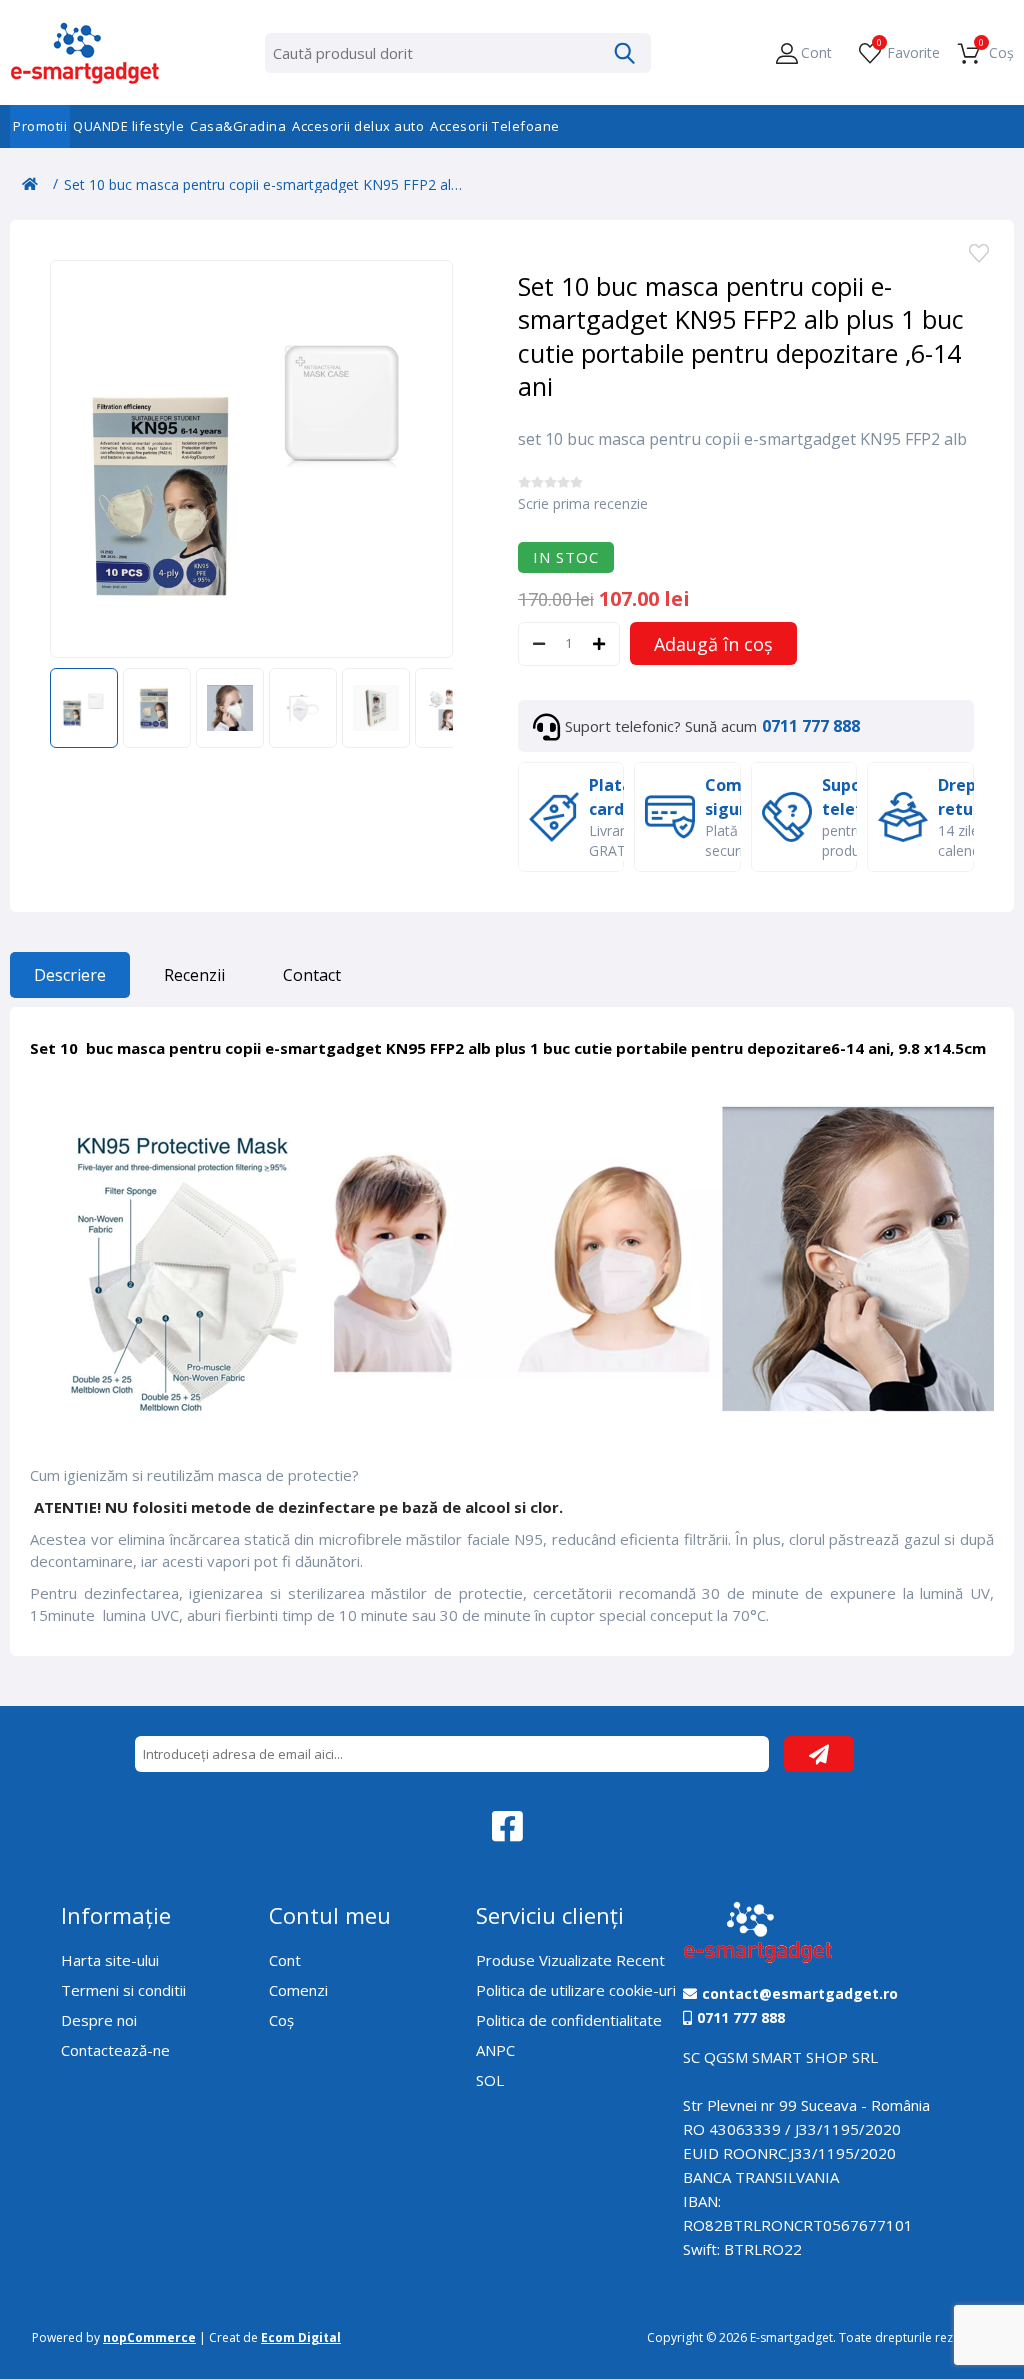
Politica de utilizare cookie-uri (576, 1990)
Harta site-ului (110, 1960)
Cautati (625, 53)
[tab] (70, 980)
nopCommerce (149, 2337)
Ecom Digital (301, 2337)
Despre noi (99, 2020)
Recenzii (194, 975)
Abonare (819, 1754)
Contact (312, 975)
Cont (285, 1960)
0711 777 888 (811, 726)
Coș (281, 2020)
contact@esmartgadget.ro (800, 1994)
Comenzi (298, 1990)
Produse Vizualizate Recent (570, 1960)
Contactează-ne (115, 2050)
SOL (490, 2080)
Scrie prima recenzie (583, 503)
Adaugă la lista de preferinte (979, 255)
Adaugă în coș (713, 644)
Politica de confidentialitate (569, 2020)
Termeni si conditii (123, 1990)
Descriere (70, 975)
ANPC (495, 2050)
